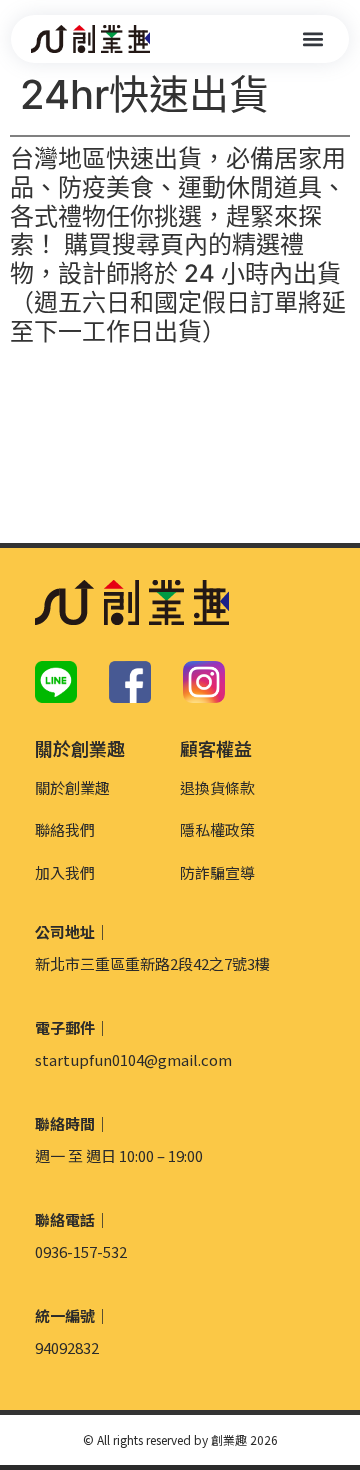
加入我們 (65, 872)
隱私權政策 (217, 829)
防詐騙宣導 (217, 872)
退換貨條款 (217, 787)
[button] (312, 39)
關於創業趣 (72, 787)
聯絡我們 (65, 829)
